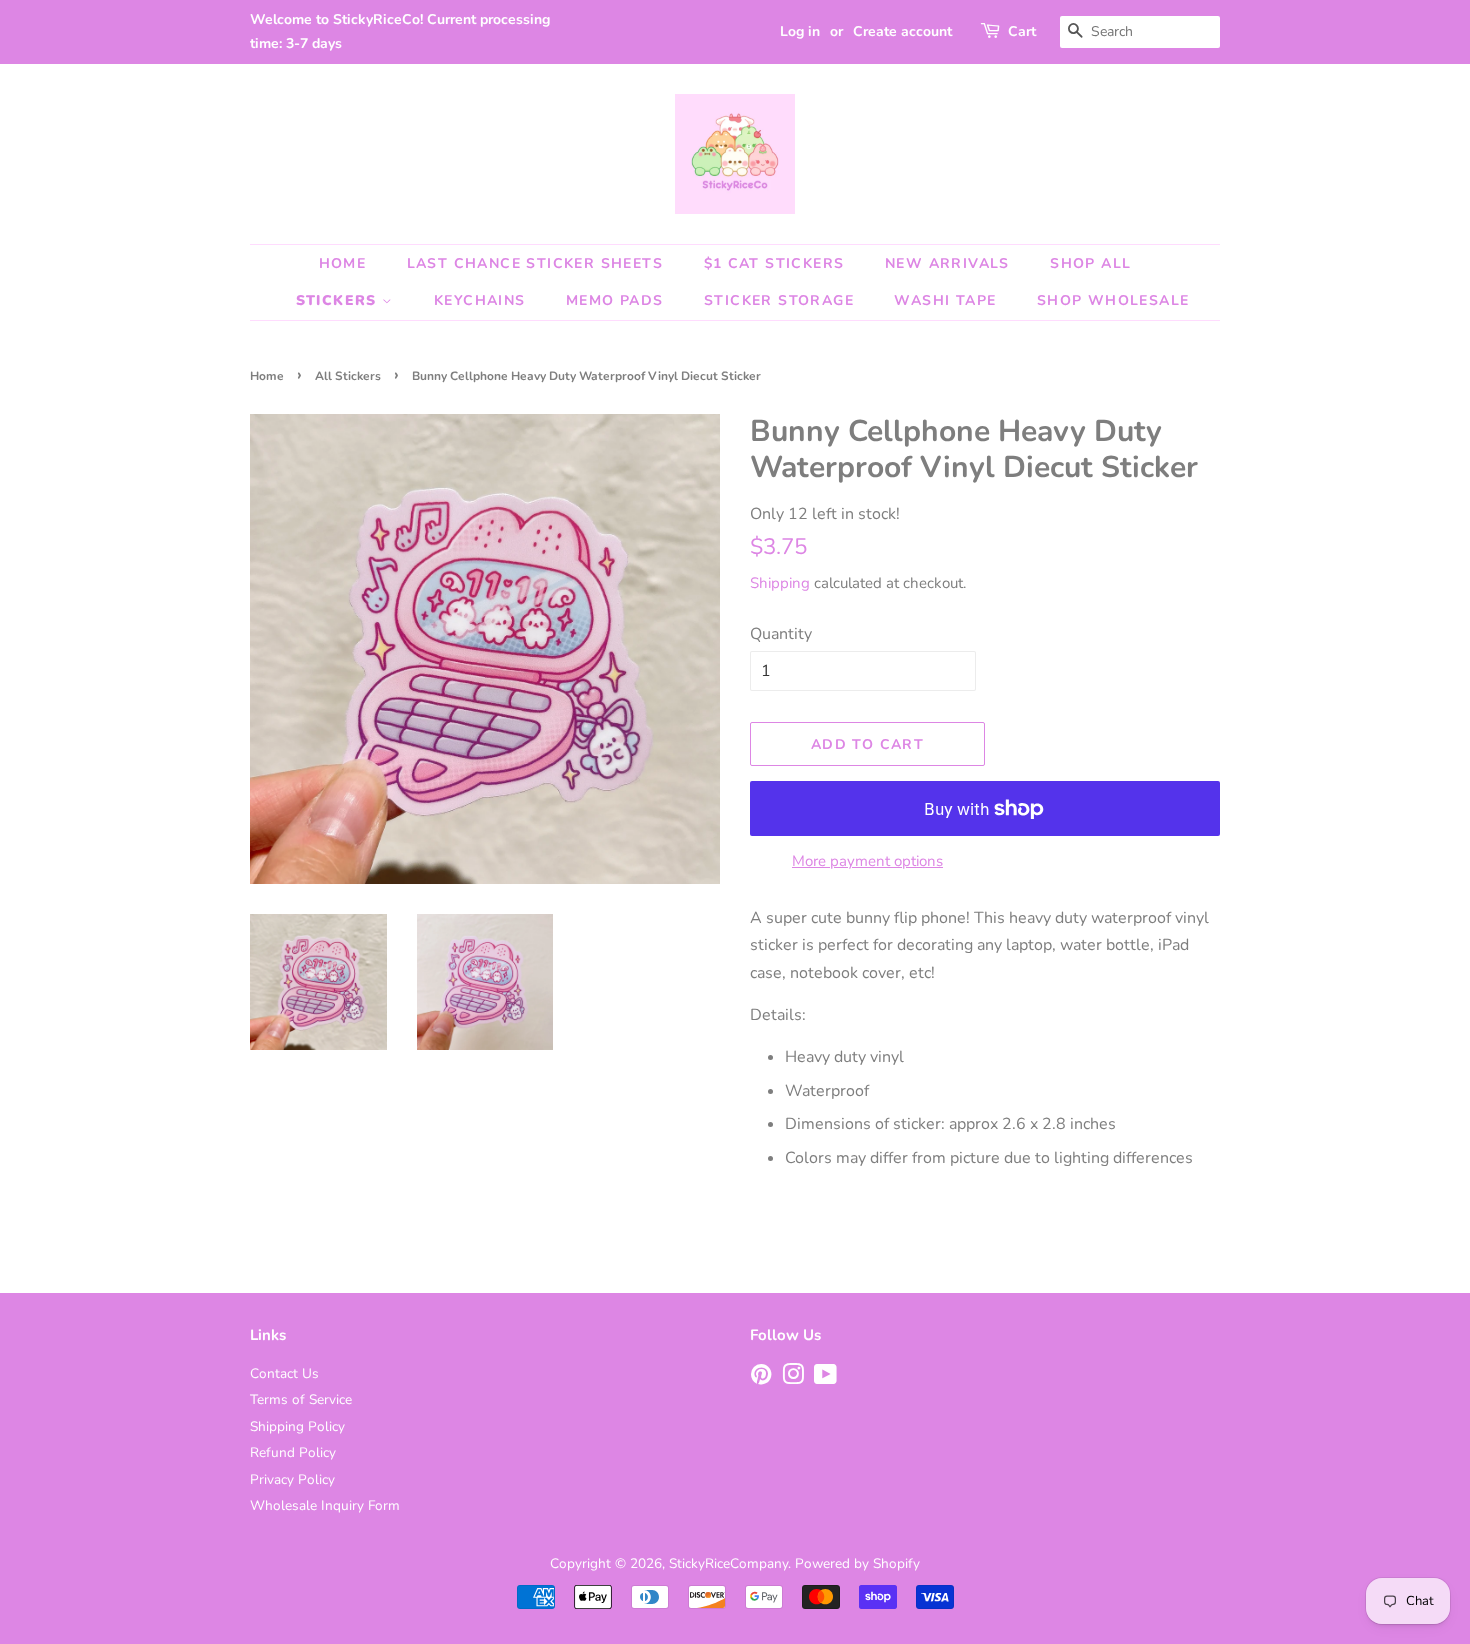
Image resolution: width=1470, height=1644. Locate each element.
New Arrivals (947, 263)
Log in (800, 31)
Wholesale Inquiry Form (325, 1505)
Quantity (781, 634)
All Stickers (348, 376)
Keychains (480, 300)
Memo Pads (615, 300)
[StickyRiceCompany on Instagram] (793, 1378)
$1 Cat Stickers (774, 263)
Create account (902, 31)
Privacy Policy (292, 1479)
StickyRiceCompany (728, 1563)
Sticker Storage (779, 300)
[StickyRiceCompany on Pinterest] (761, 1378)
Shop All (1090, 263)
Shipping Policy (297, 1426)
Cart (1022, 31)
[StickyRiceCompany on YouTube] (825, 1378)
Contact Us (284, 1373)
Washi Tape (945, 300)
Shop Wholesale (1113, 300)
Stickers (339, 300)
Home (343, 263)
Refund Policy (293, 1452)
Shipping (780, 583)
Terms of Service (301, 1399)
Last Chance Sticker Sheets (535, 263)
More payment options (867, 861)
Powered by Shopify (857, 1563)
